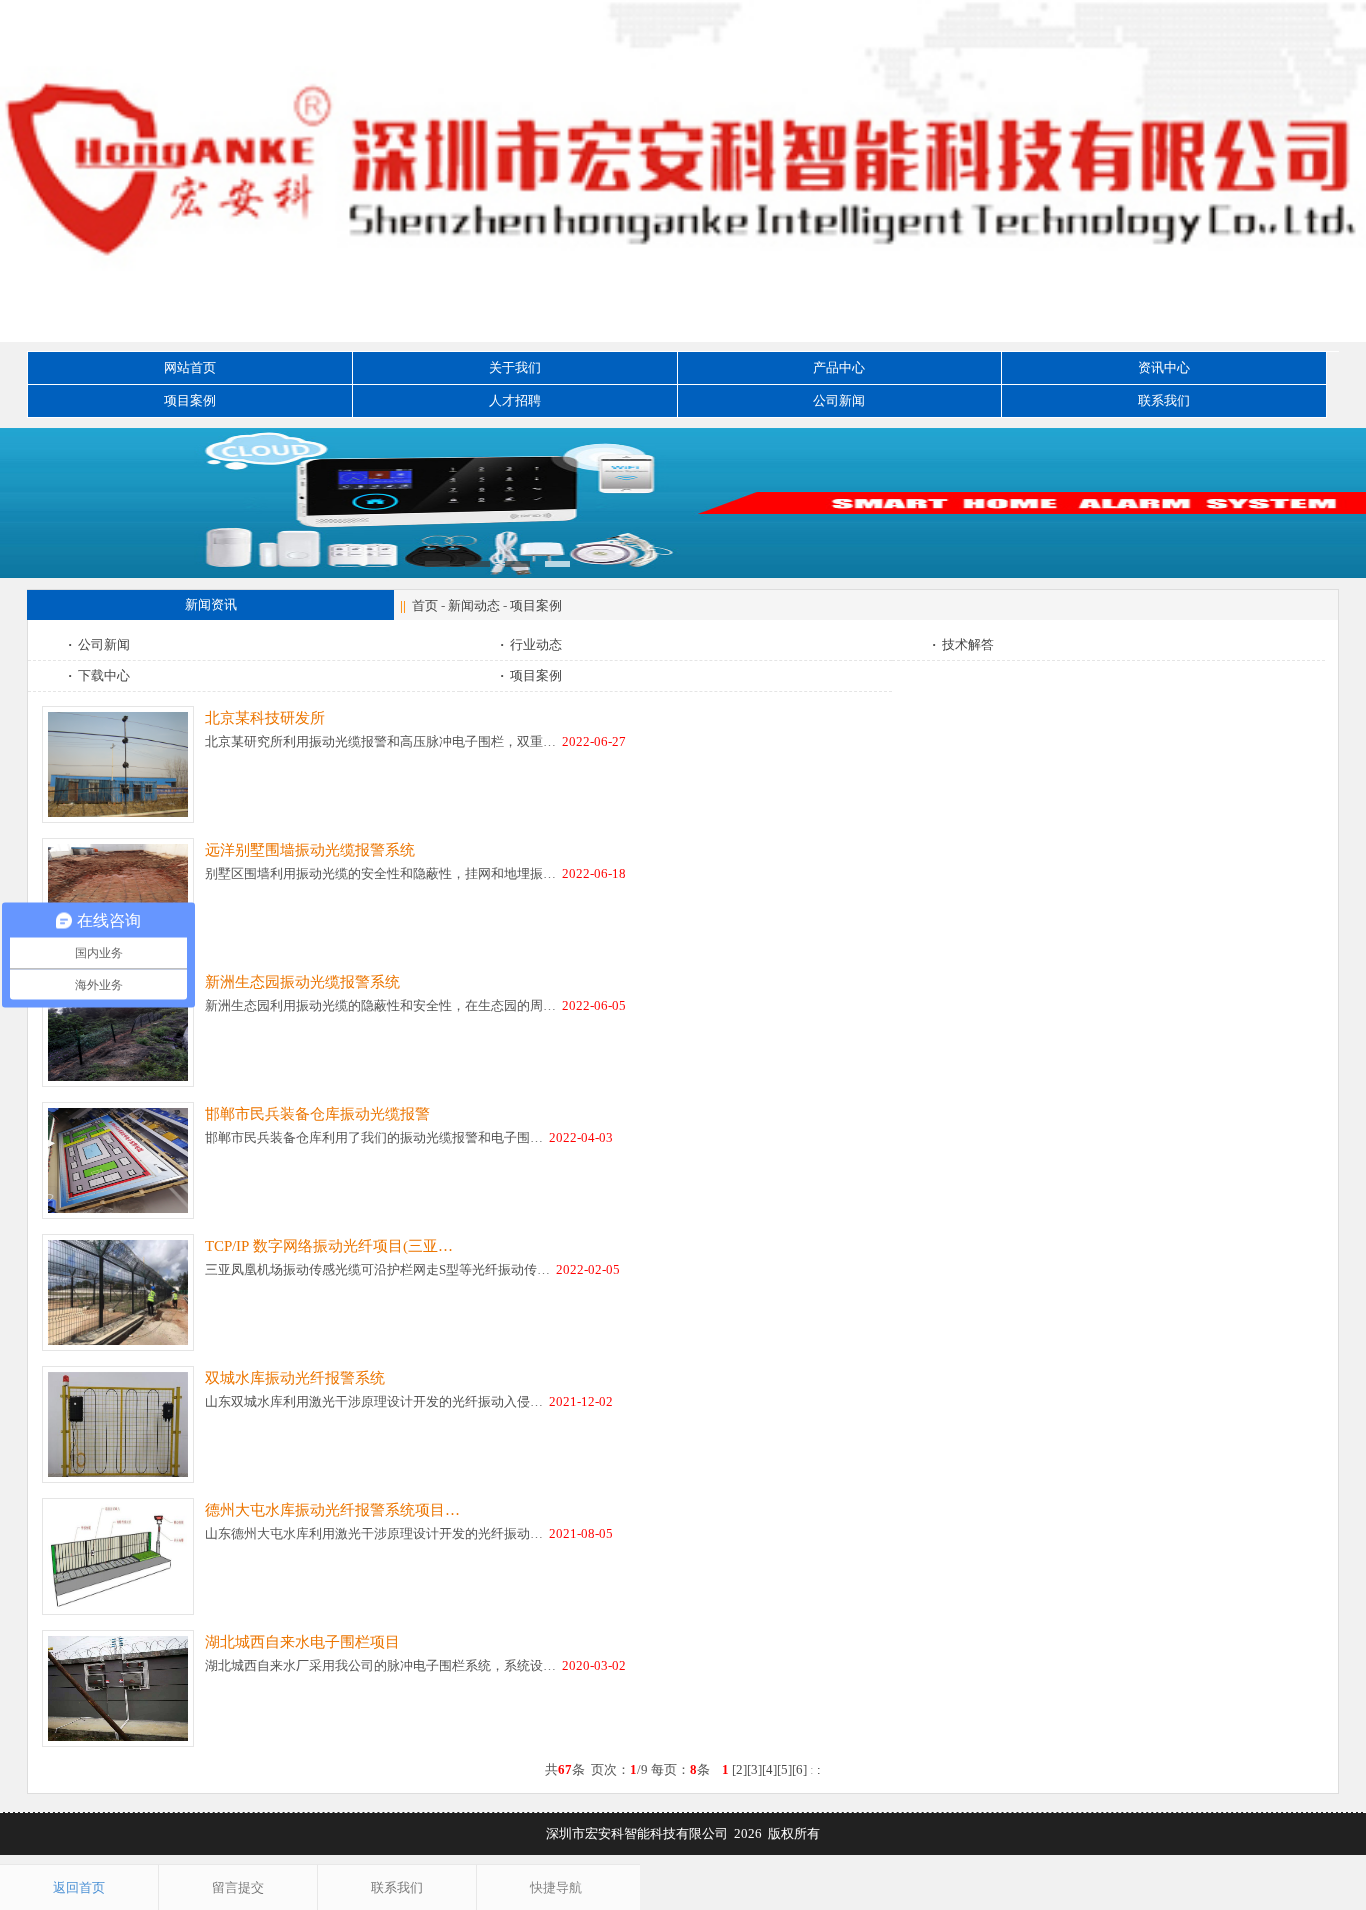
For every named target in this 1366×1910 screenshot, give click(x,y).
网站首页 (190, 367)
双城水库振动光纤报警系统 (295, 1378)
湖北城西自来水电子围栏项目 (302, 1642)
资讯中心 (1164, 367)
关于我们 (515, 367)
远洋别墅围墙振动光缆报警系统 (310, 850)
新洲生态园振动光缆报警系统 (302, 982)
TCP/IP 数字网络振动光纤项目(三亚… (329, 1246)
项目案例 (190, 400)
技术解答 (963, 644)
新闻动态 (474, 605)
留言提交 (238, 1887)
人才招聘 (515, 400)
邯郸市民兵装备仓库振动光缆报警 (317, 1114)
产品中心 (839, 367)
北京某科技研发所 (265, 718)
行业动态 (531, 644)
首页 (425, 605)
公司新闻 (839, 400)
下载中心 (99, 675)
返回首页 (79, 1887)
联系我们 (1164, 400)
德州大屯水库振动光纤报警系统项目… (332, 1510)
